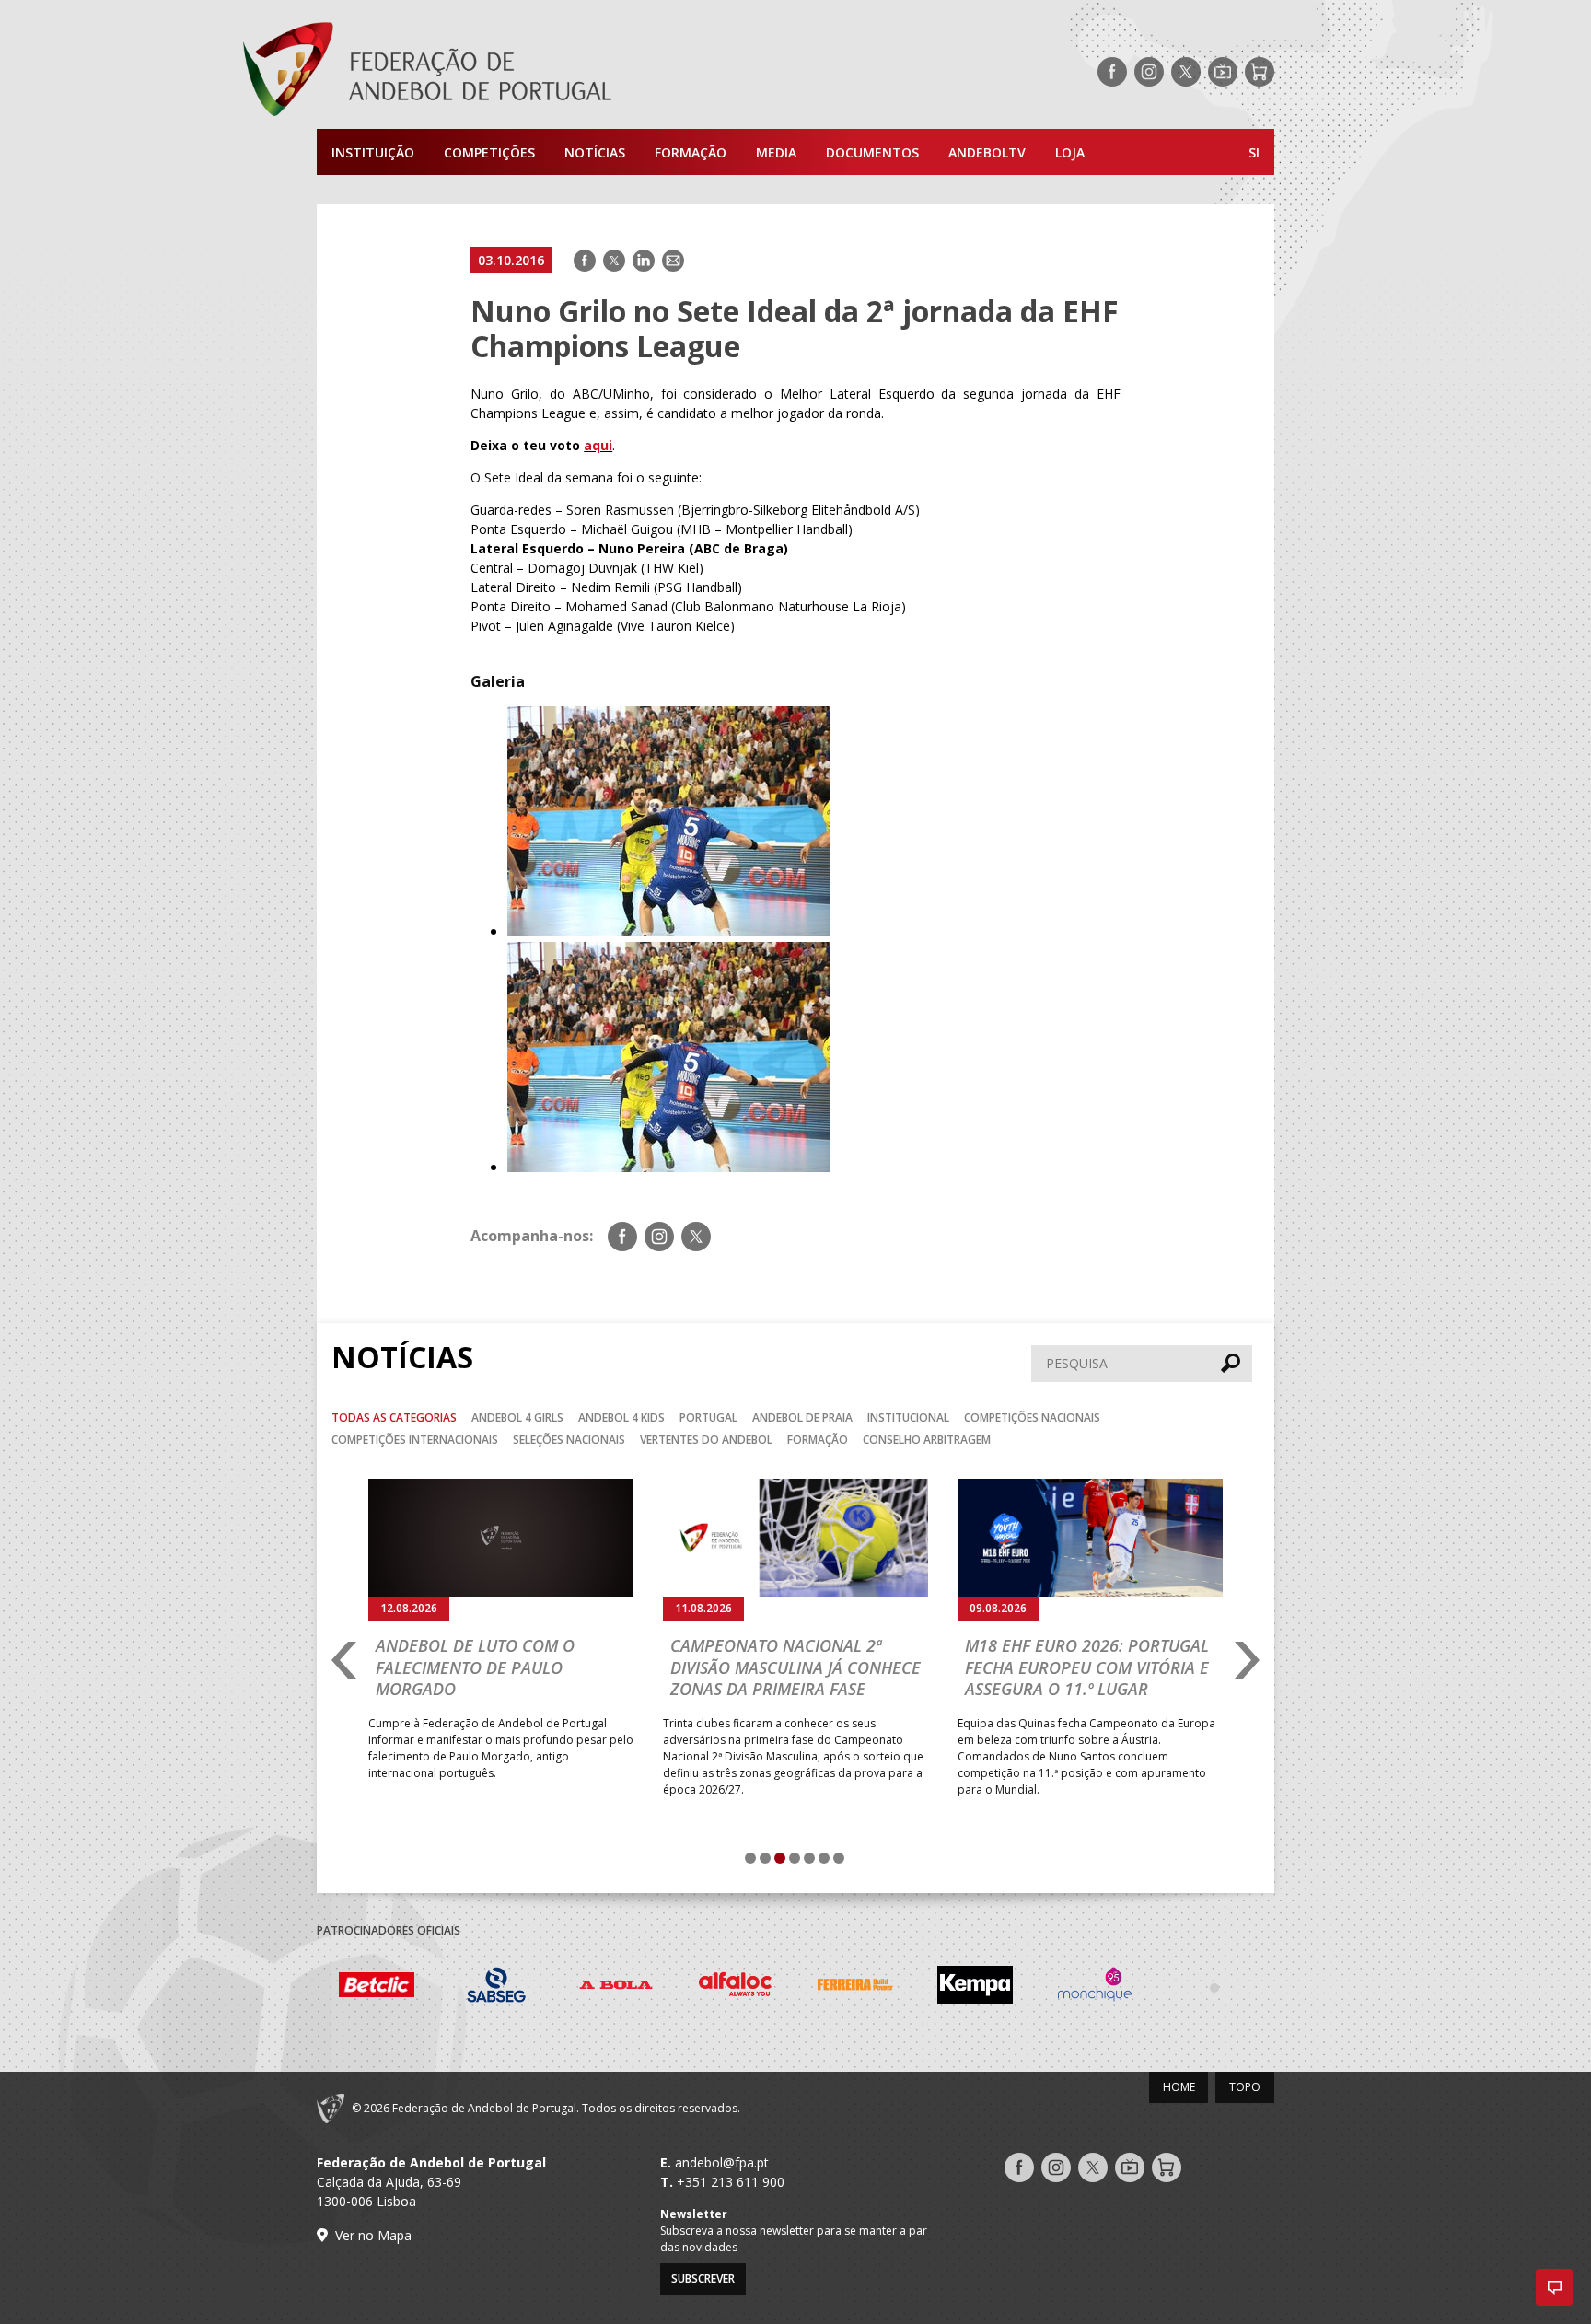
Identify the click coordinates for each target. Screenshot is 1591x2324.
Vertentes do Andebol (706, 1440)
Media (776, 152)
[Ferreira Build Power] (736, 1988)
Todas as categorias (394, 1418)
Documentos (872, 152)
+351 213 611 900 (731, 2182)
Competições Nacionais (1032, 1418)
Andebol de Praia (802, 1418)
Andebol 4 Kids (621, 1418)
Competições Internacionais (415, 1440)
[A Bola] (496, 1987)
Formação (691, 152)
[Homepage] (501, 72)
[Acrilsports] (1214, 1987)
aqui (598, 445)
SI (1254, 152)
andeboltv (987, 152)
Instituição (373, 152)
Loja (1070, 152)
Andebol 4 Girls (517, 1418)
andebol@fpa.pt (722, 2162)
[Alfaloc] (616, 1987)
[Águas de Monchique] (975, 1987)
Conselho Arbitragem (927, 1440)
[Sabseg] (377, 1987)
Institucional (908, 1418)
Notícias (595, 152)
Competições (489, 152)
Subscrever (703, 2278)
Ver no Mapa (373, 2235)
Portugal (708, 1418)
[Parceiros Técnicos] (1095, 1987)
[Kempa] (855, 1987)
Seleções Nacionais (569, 1440)
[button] (1554, 2287)
